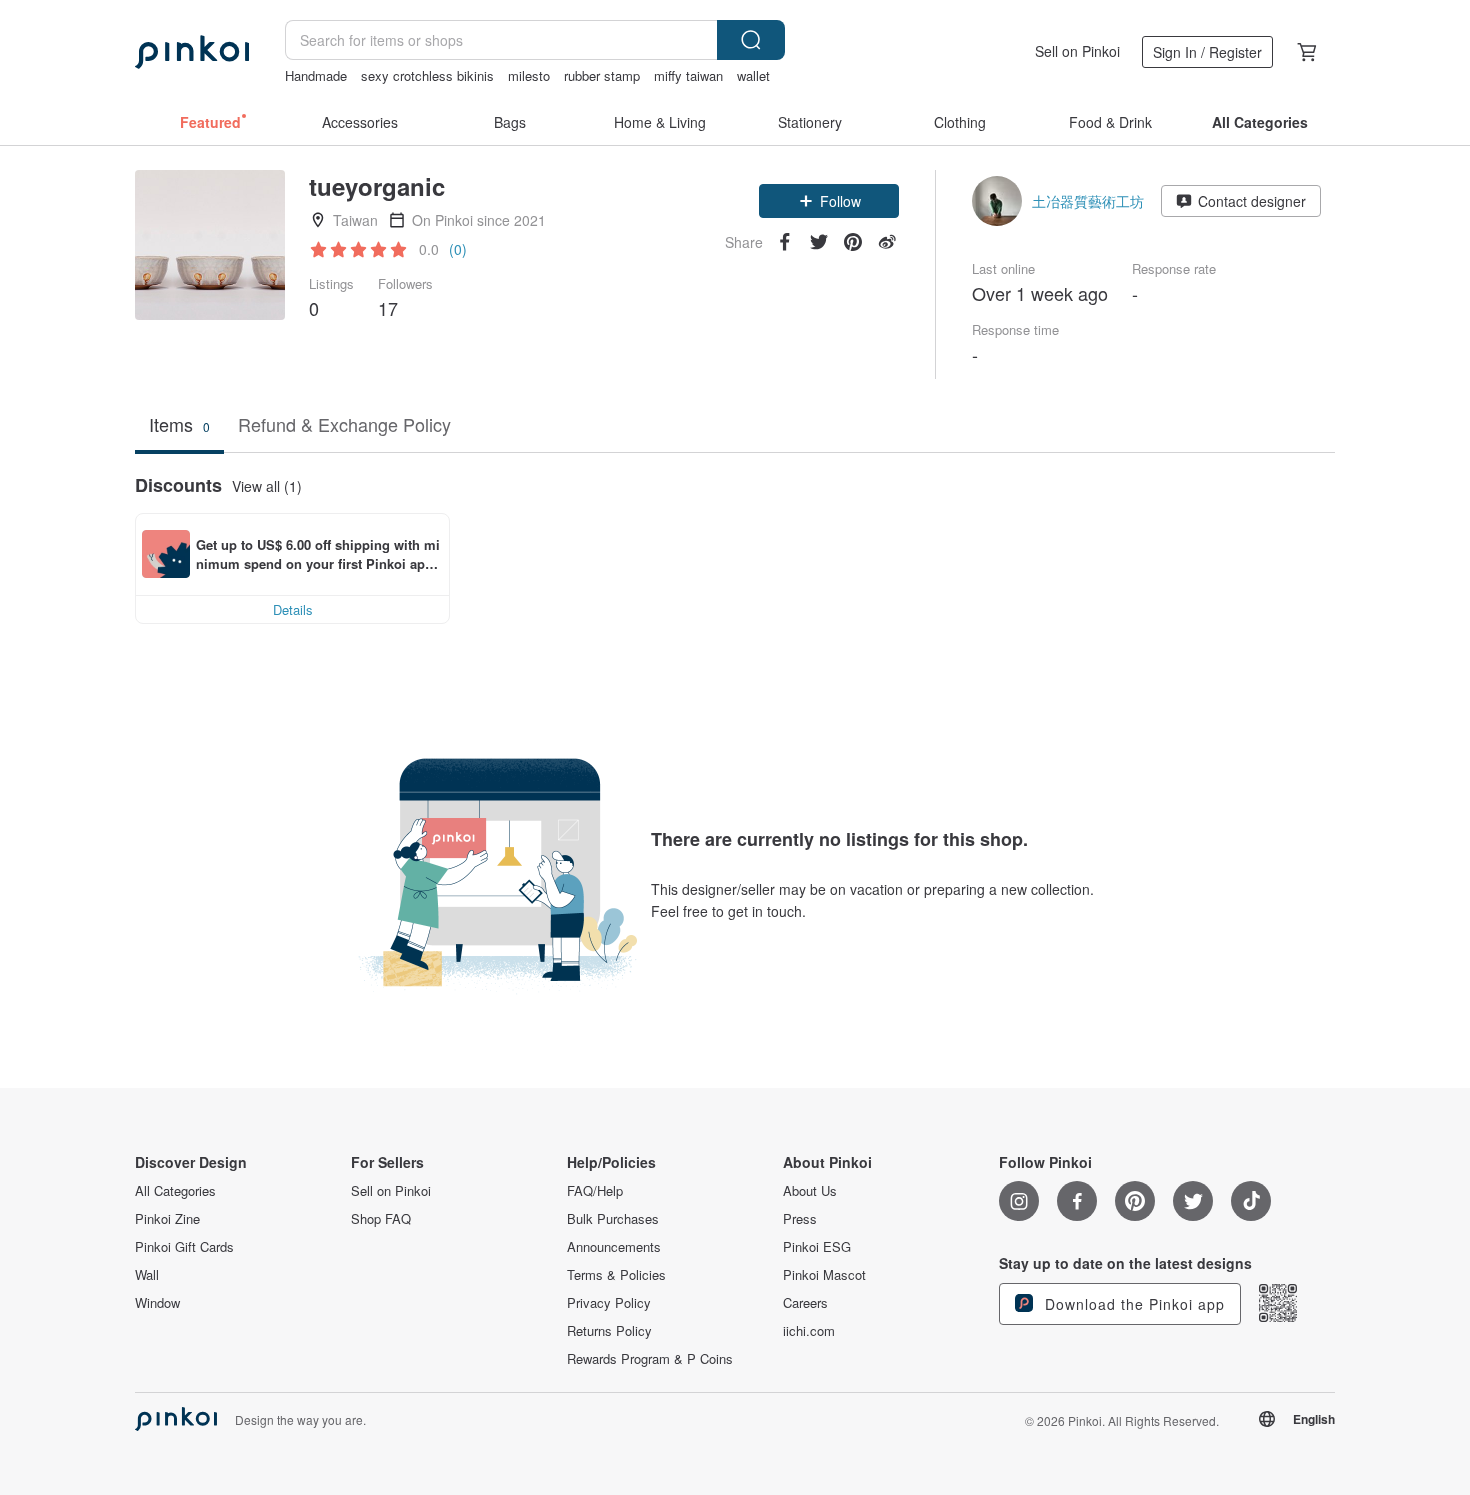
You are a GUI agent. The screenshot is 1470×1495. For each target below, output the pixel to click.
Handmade (316, 75)
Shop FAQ (381, 1219)
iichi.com (809, 1331)
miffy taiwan (688, 75)
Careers (805, 1303)
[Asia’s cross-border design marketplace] (192, 52)
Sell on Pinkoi (1077, 51)
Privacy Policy (609, 1303)
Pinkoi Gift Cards (184, 1247)
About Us (810, 1191)
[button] (829, 201)
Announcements (614, 1247)
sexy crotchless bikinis (427, 75)
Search (751, 40)
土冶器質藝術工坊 (1088, 201)
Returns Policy (609, 1331)
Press (800, 1219)
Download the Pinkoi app (1132, 1304)
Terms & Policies (616, 1275)
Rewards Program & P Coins (650, 1359)
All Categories (175, 1191)
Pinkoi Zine (167, 1219)
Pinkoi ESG (817, 1247)
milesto (529, 75)
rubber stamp (602, 75)
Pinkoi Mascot (824, 1275)
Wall (147, 1275)
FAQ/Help (595, 1191)
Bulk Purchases (613, 1219)
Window (157, 1303)
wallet (753, 75)
